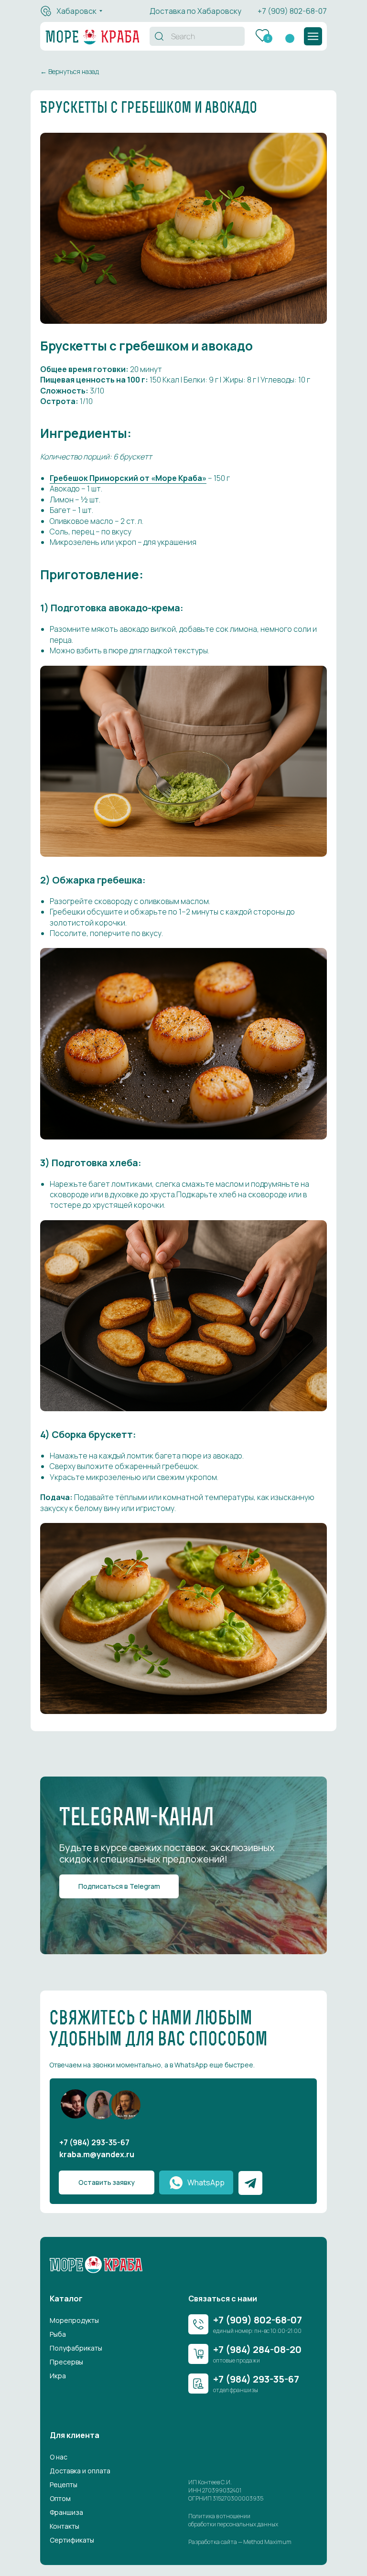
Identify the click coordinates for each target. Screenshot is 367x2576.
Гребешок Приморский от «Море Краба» (128, 478)
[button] (313, 36)
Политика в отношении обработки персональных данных (233, 2520)
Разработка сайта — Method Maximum (240, 2542)
